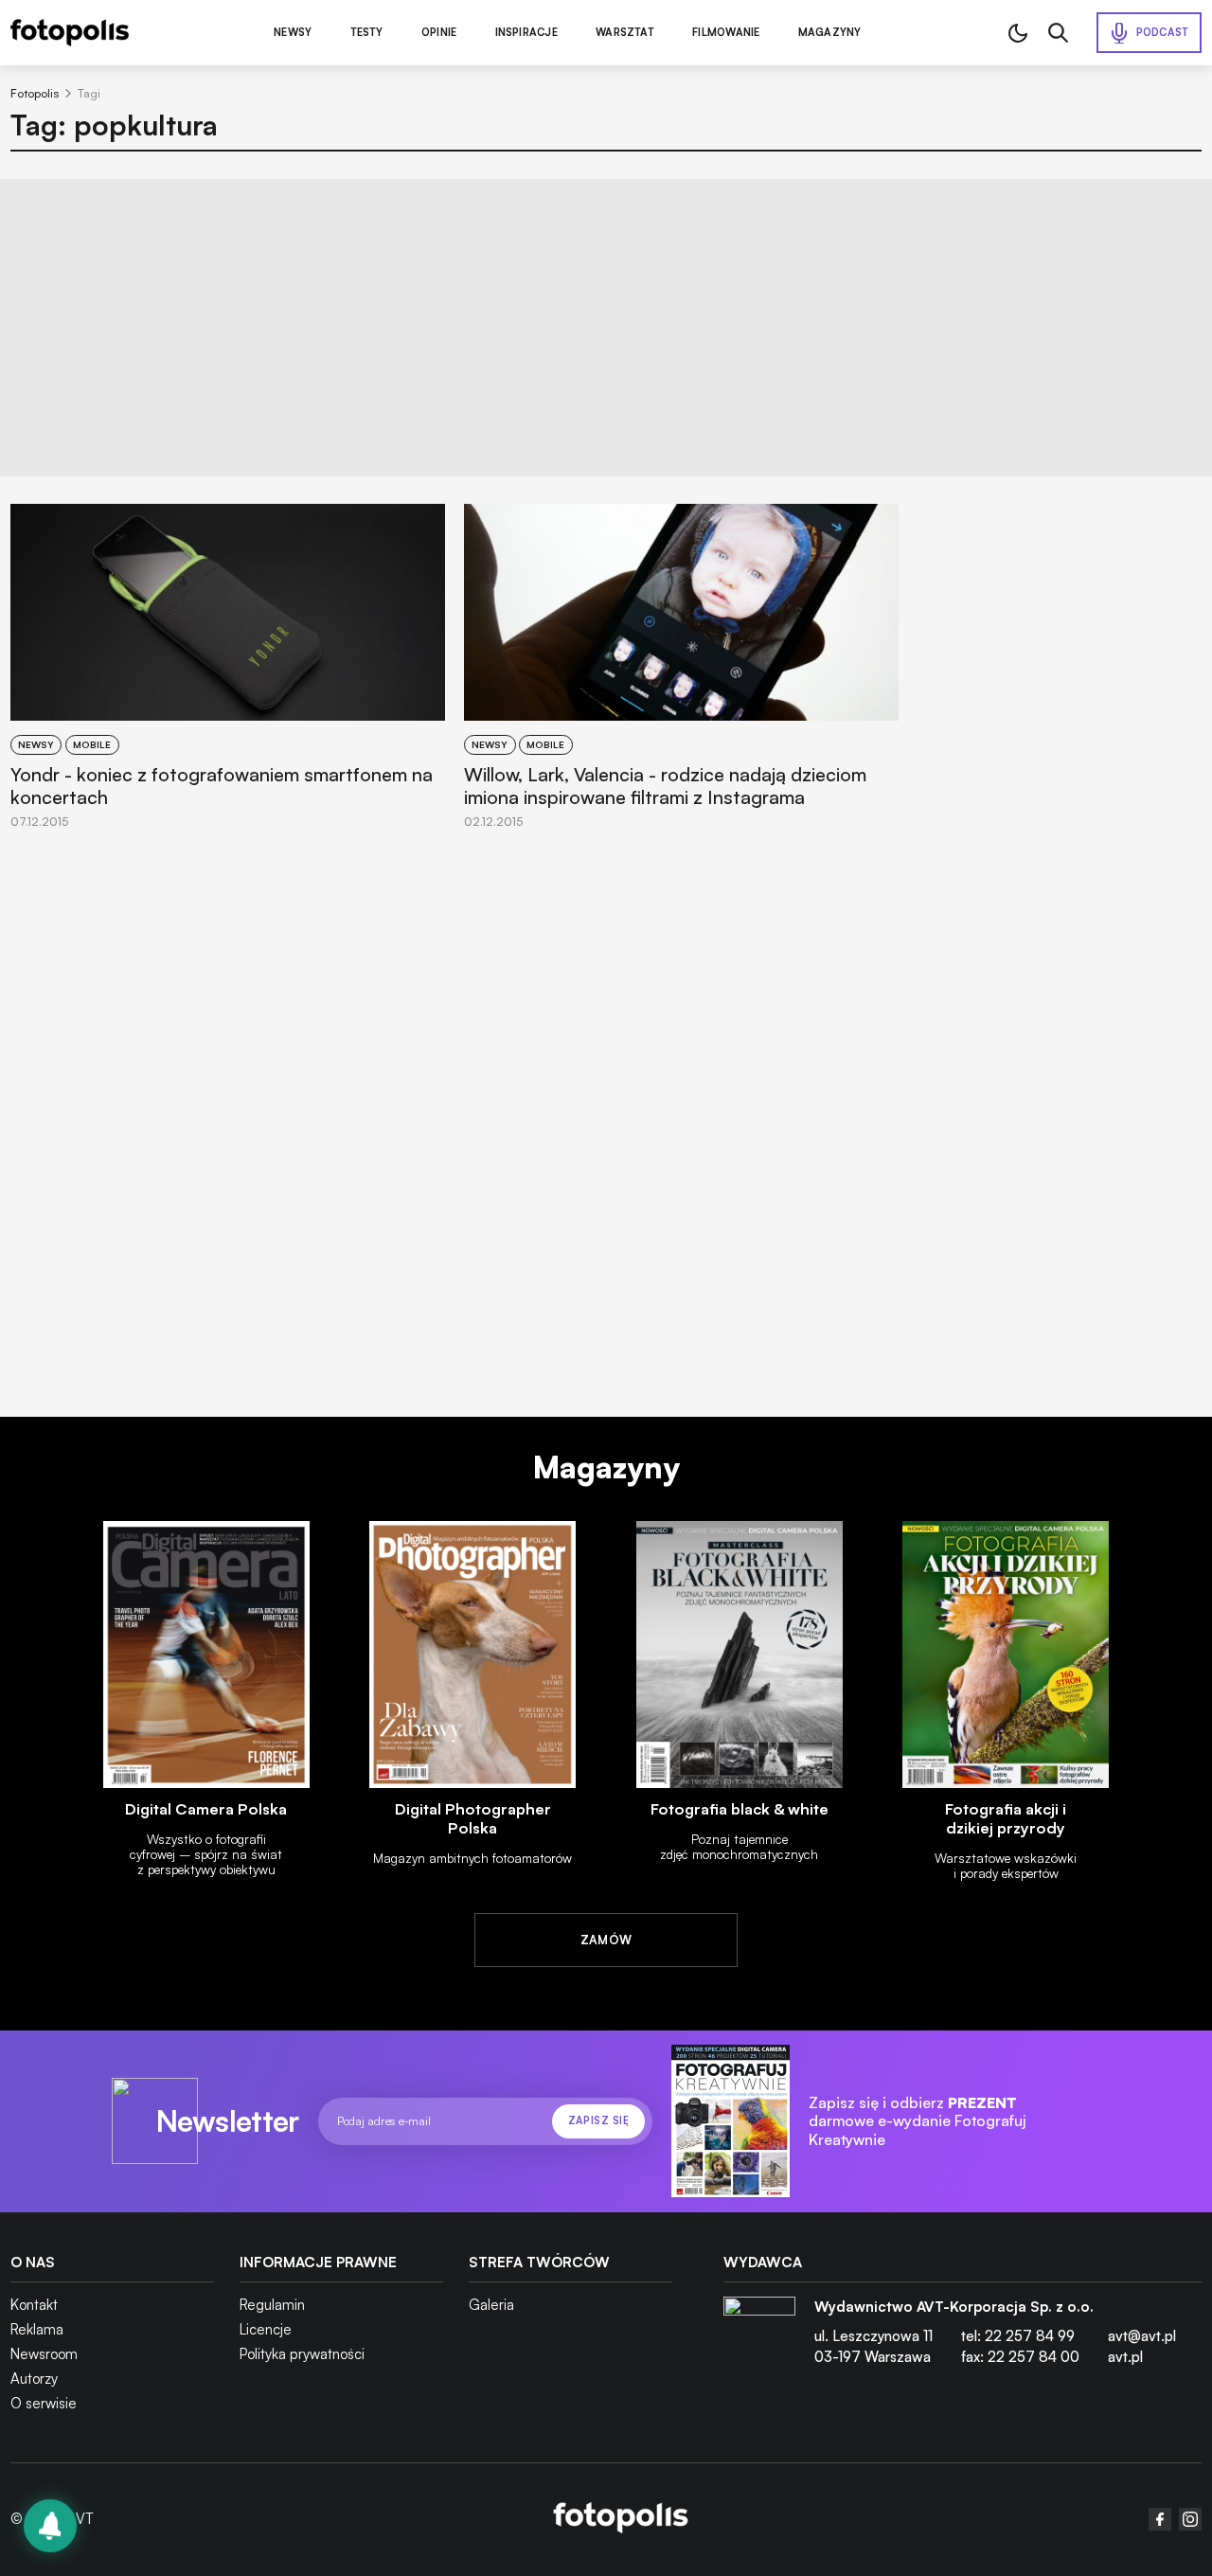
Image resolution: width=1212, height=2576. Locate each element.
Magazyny (830, 33)
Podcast (1163, 32)
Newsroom (44, 2354)
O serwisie (44, 2403)
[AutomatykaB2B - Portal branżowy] (621, 2519)
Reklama (37, 2329)
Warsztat (625, 33)
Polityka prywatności (302, 2354)
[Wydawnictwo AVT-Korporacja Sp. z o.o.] (759, 2339)
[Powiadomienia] (50, 2526)
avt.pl (1125, 2357)
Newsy (293, 33)
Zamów (606, 1940)
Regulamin (272, 2305)
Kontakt (34, 2305)
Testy (367, 33)
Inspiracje (526, 33)
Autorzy (34, 2379)
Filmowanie (726, 33)
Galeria (491, 2305)
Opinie (439, 33)
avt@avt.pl (1142, 2336)
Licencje (266, 2329)
